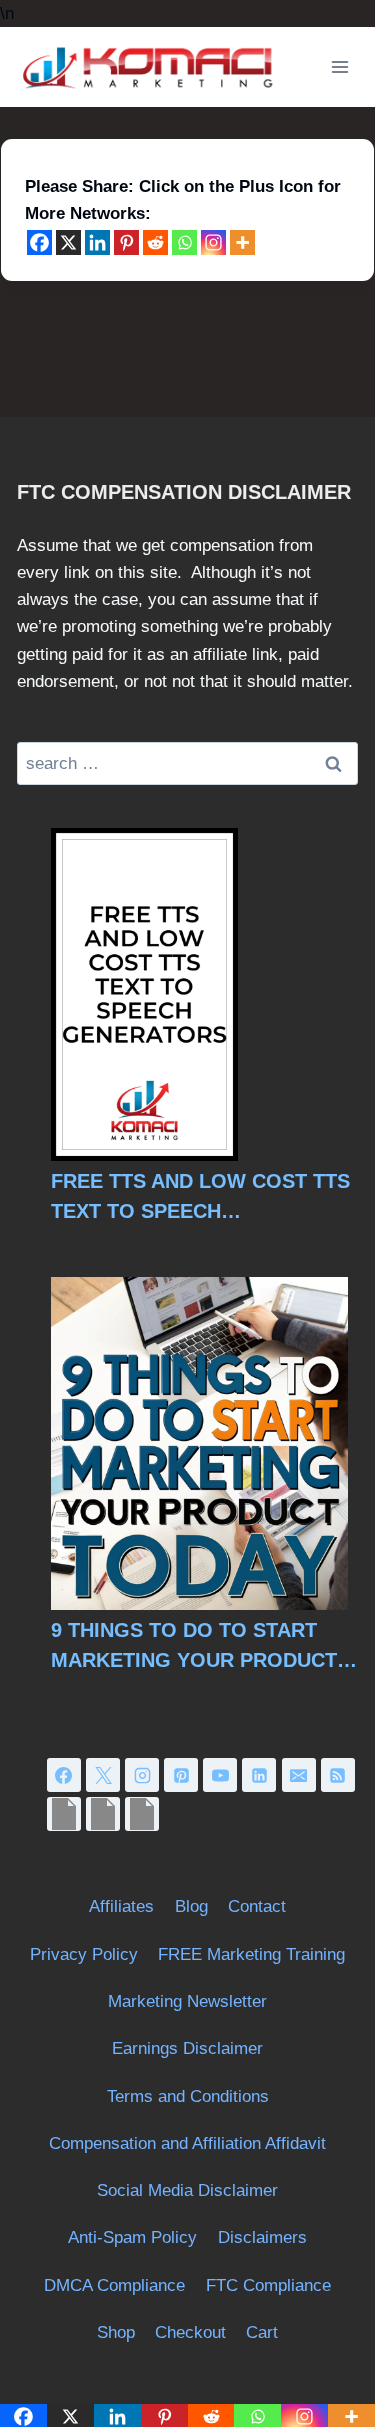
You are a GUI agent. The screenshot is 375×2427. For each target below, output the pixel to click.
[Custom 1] (64, 1814)
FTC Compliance (268, 2285)
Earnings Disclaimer (187, 2048)
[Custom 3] (142, 1814)
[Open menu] (339, 67)
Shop (116, 2332)
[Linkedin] (97, 242)
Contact (257, 1906)
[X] (68, 242)
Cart (262, 2332)
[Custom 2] (103, 1814)
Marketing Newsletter (187, 2001)
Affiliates (121, 1906)
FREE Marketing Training (251, 1954)
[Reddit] (155, 242)
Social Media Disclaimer (187, 2190)
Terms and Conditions (188, 2096)
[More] (242, 242)
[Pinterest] (126, 242)
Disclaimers (262, 2237)
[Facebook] (39, 242)
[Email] (299, 1775)
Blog (191, 1906)
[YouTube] (220, 1775)
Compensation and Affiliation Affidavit (187, 2143)
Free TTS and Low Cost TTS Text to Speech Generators (200, 1198)
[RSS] (338, 1775)
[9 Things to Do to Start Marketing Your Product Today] (199, 1443)
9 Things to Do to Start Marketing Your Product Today (194, 1647)
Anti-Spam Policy (132, 2237)
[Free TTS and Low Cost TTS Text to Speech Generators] (144, 994)
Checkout (190, 2332)
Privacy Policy (84, 1954)
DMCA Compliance (114, 2285)
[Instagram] (213, 242)
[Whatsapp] (184, 242)
